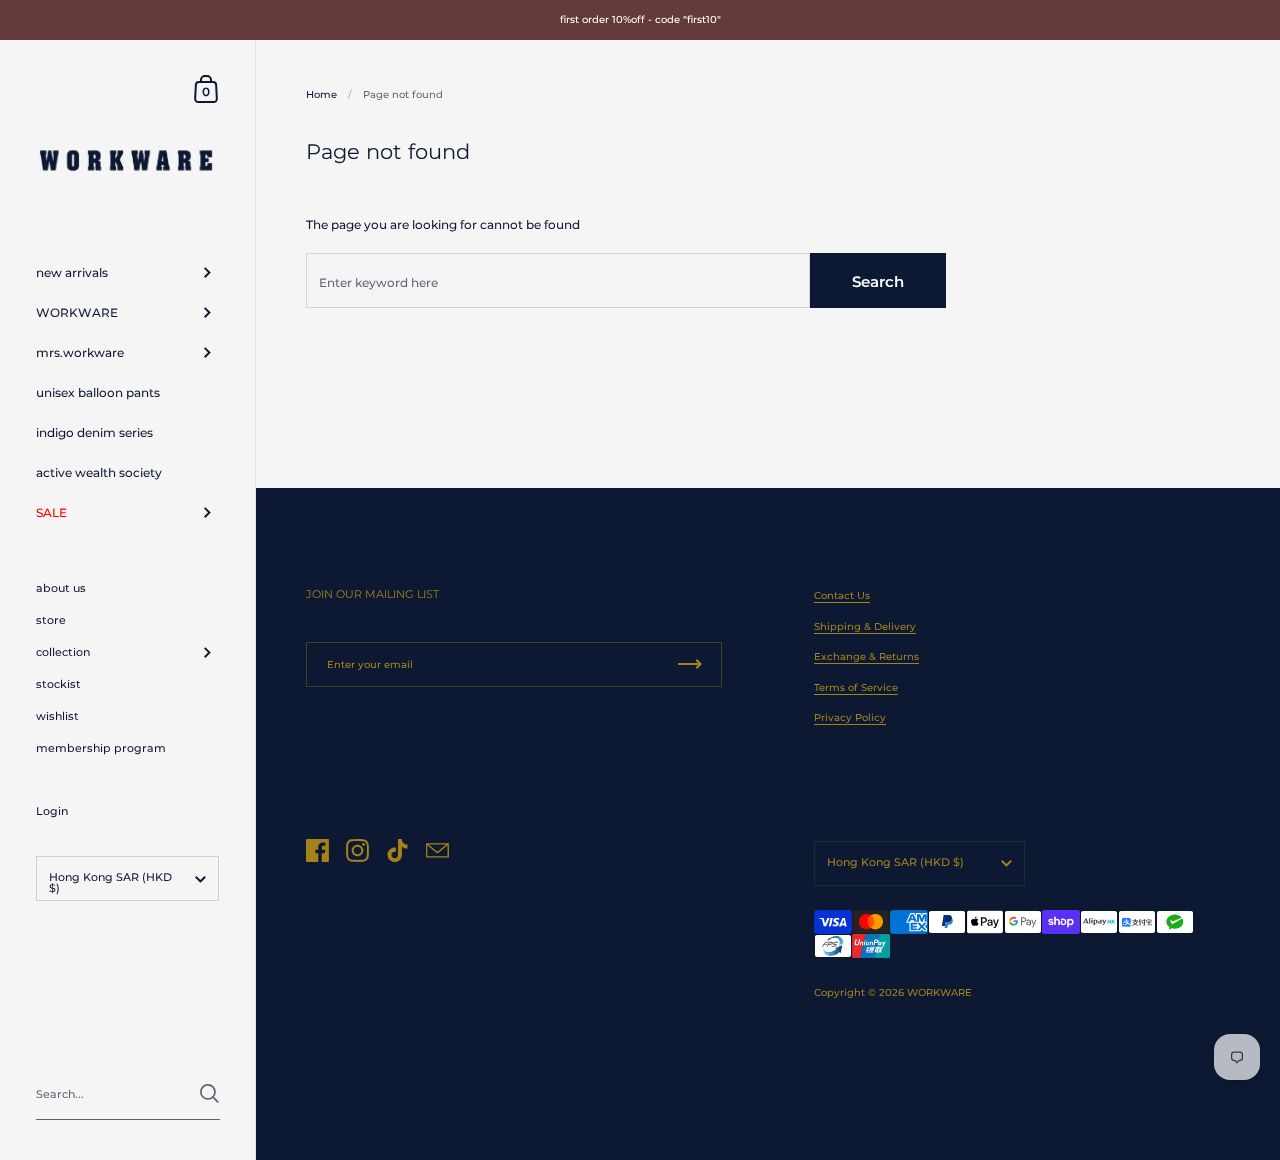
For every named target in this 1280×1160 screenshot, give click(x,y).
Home (321, 94)
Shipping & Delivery (865, 626)
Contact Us (842, 595)
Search (878, 281)
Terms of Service (856, 687)
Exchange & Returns (866, 656)
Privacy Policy (850, 717)
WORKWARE (939, 992)
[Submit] (209, 1093)
